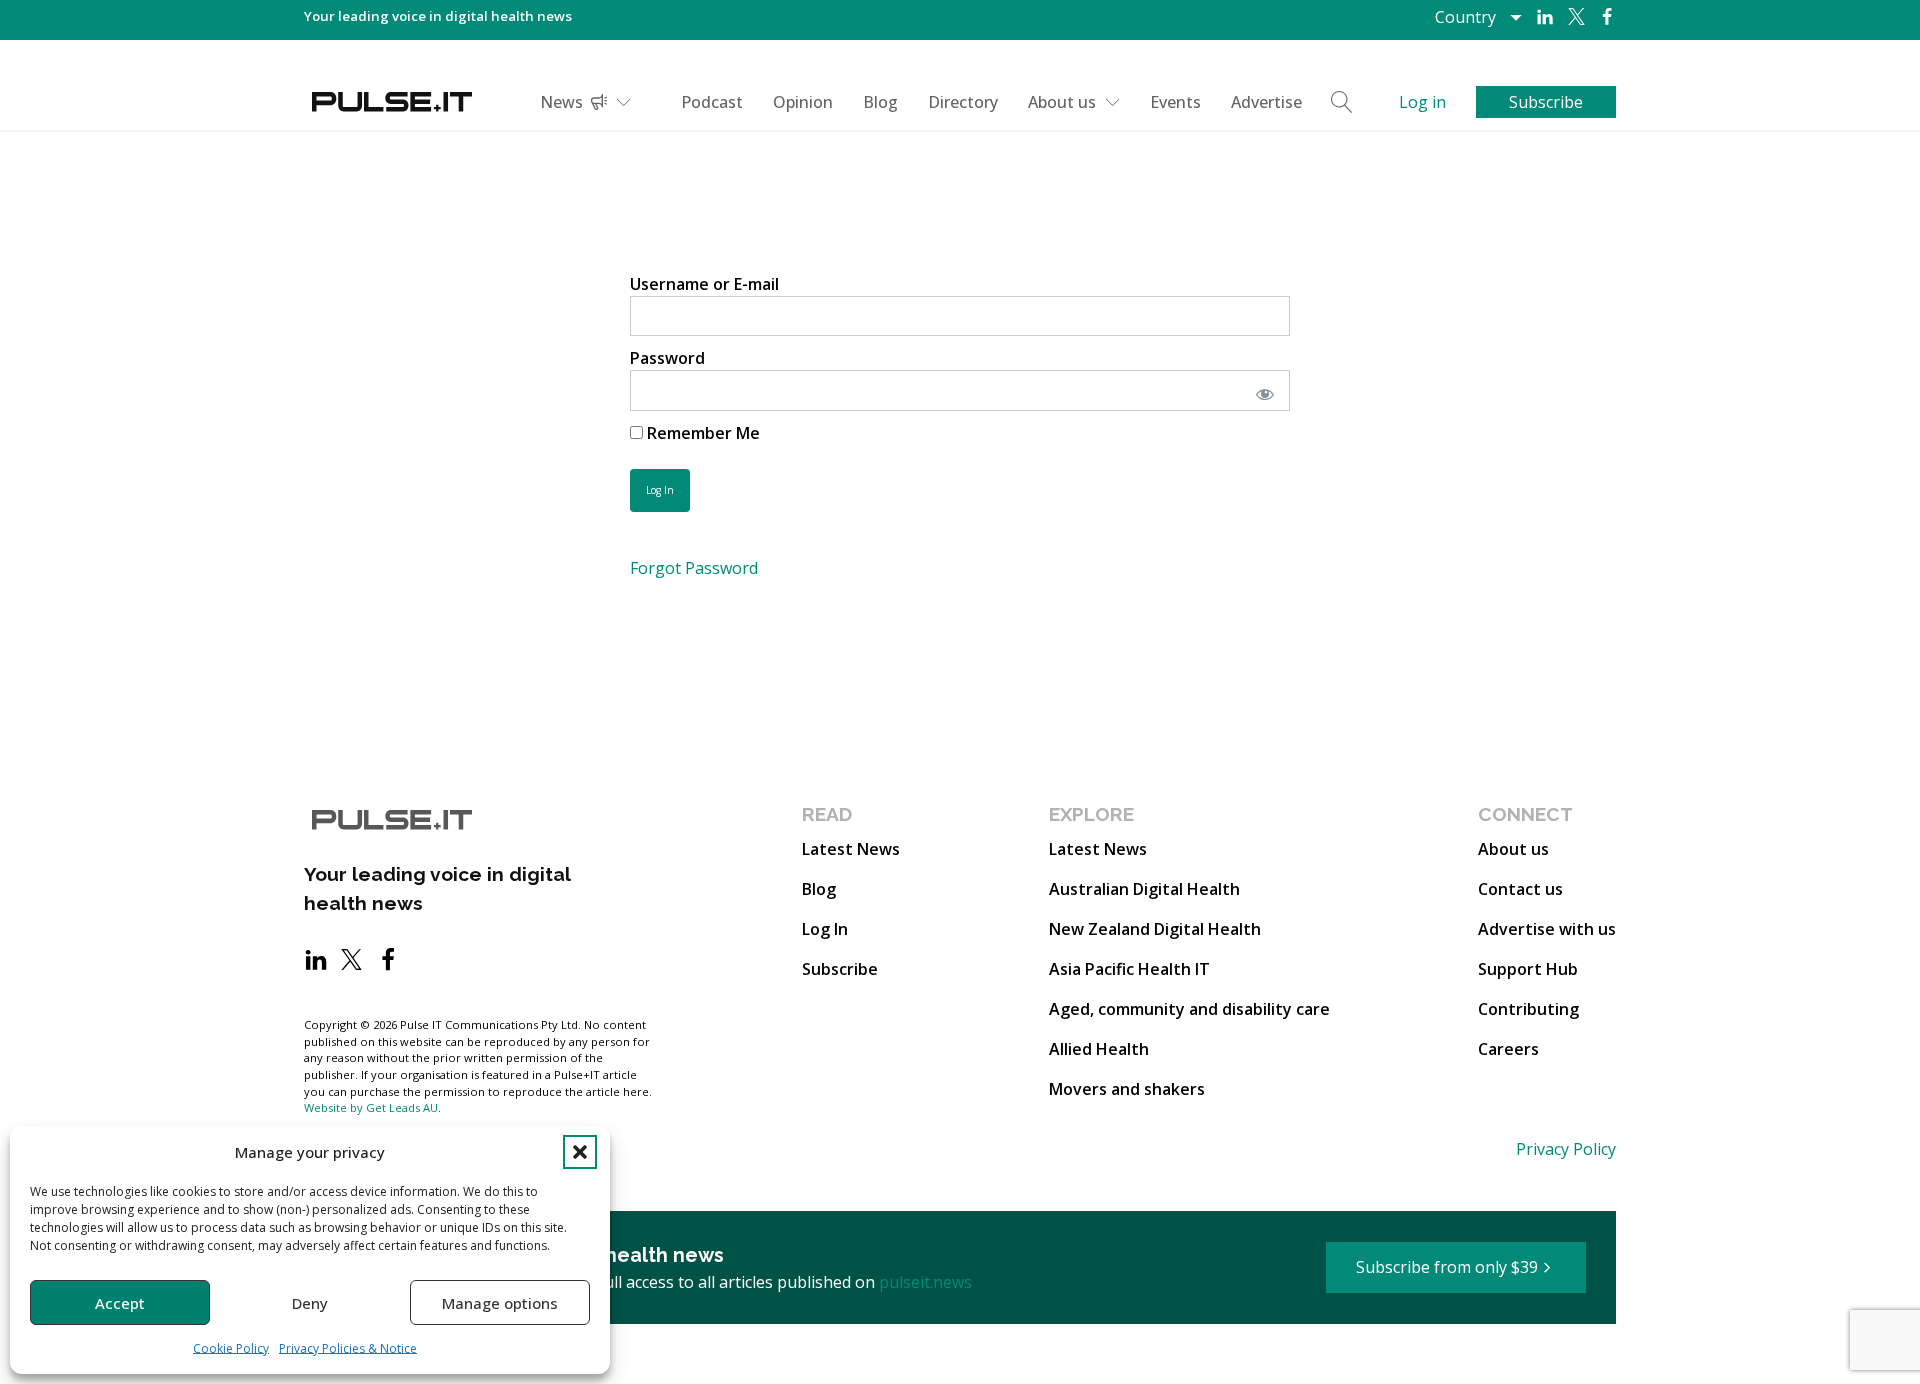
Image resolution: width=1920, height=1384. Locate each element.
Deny (310, 1303)
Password (667, 358)
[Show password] (1261, 390)
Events (1175, 102)
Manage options (500, 1303)
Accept (120, 1303)
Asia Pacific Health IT (1129, 969)
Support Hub (1528, 969)
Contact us (1520, 889)
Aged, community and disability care (1189, 1009)
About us (1062, 102)
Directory (963, 102)
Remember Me (701, 433)
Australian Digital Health (1144, 889)
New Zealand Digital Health (1155, 929)
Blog (880, 102)
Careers (1508, 1049)
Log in (1422, 102)
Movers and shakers (1127, 1089)
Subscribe (840, 969)
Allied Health (1099, 1049)
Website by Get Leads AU (371, 1107)
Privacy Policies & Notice (348, 1348)
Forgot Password (694, 568)
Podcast (712, 102)
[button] (580, 1152)
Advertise (1266, 102)
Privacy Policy (1566, 1149)
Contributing (1528, 1009)
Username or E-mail (704, 284)
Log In (825, 929)
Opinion (803, 102)
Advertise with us (1547, 929)
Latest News (851, 849)
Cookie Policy (231, 1348)
